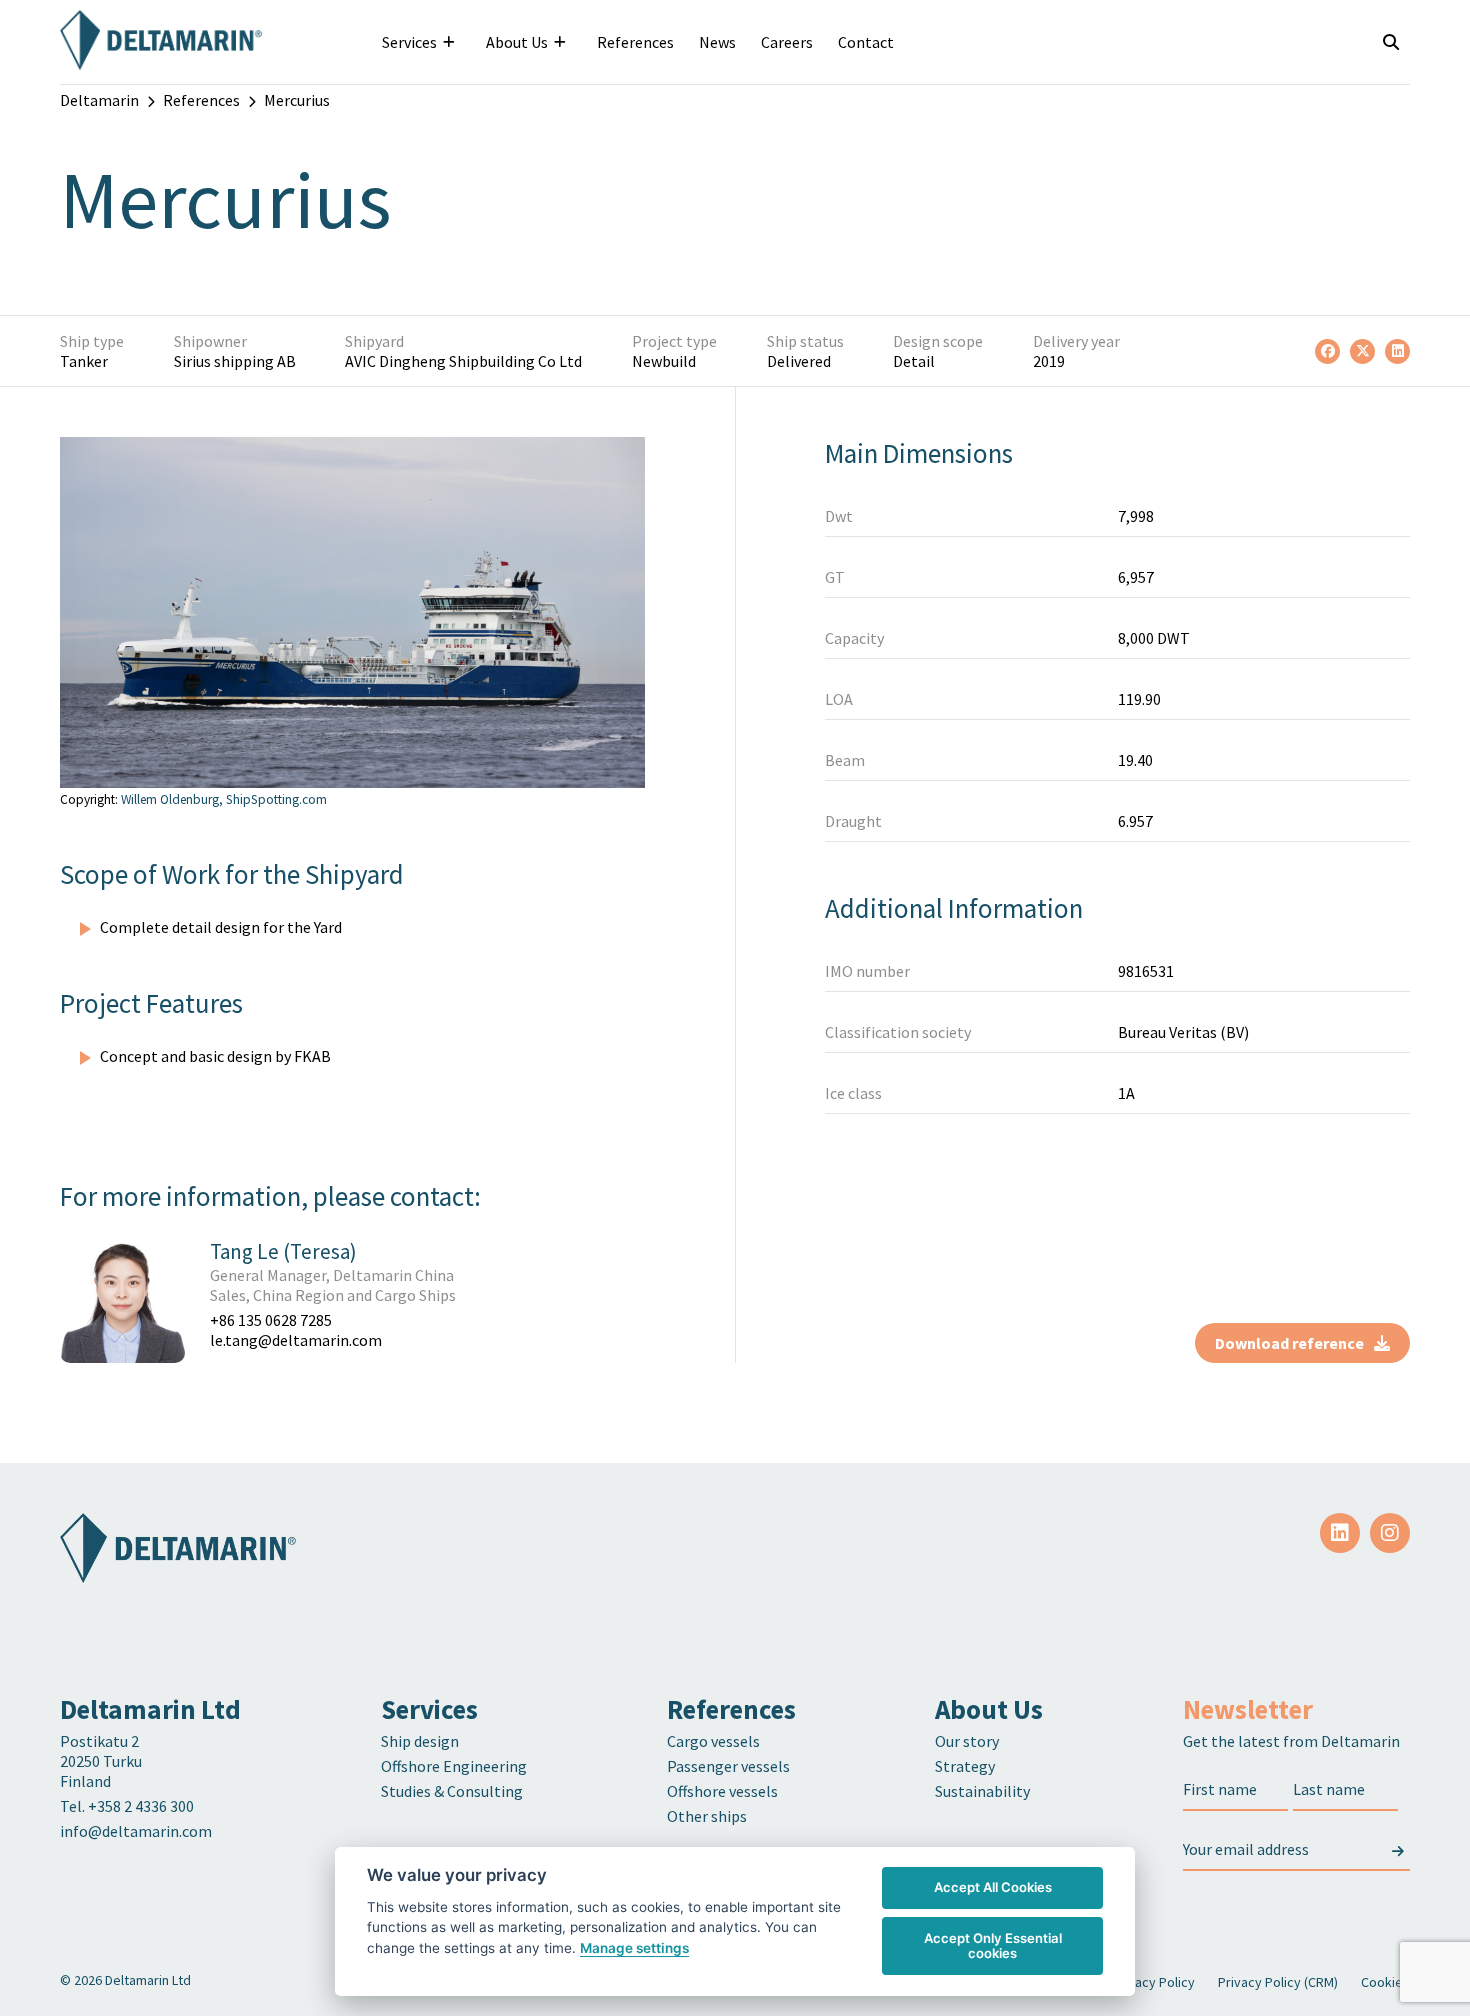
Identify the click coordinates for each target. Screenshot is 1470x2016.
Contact (866, 42)
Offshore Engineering (454, 1766)
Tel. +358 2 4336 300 (128, 1806)
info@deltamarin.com (136, 1831)
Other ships (707, 1816)
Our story (967, 1741)
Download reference (1289, 1343)
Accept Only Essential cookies (993, 1946)
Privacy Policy (1153, 1982)
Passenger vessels (728, 1766)
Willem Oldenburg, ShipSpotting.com (224, 799)
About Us (517, 42)
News (717, 42)
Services (409, 42)
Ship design (420, 1741)
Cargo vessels (713, 1741)
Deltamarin (99, 100)
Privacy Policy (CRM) (1278, 1982)
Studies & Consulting (452, 1791)
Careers (787, 42)
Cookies (1385, 1982)
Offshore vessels (722, 1791)
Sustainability (982, 1791)
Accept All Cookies (993, 1887)
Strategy (965, 1766)
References (635, 42)
